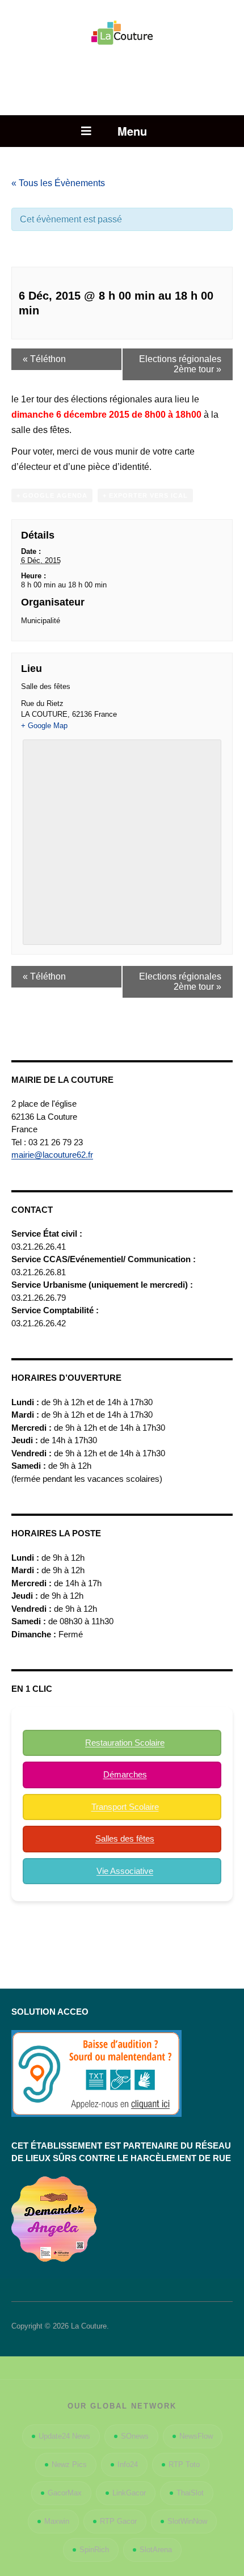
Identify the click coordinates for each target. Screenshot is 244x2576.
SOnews (135, 2436)
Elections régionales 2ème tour (180, 364)
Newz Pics (69, 2464)
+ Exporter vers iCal (145, 495)
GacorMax (65, 2493)
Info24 (128, 2464)
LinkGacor (129, 2493)
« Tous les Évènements (58, 183)
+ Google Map (44, 726)
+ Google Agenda (52, 495)
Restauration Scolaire (125, 1743)
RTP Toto (184, 2464)
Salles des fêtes (125, 1839)
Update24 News (64, 2436)
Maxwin (57, 2521)
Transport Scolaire (125, 1807)
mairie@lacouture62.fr (52, 1155)
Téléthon (44, 359)
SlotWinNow (187, 2521)
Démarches (125, 1774)
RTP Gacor (118, 2521)
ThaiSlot (190, 2493)
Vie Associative (125, 1871)
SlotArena (156, 2550)
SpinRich (94, 2550)
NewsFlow (196, 2436)
